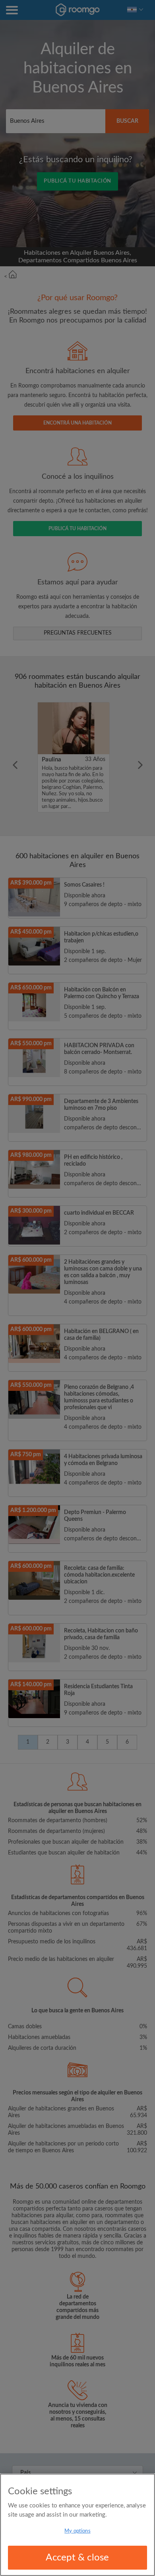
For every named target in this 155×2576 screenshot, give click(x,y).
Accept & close (77, 2558)
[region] (77, 2525)
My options (77, 2531)
